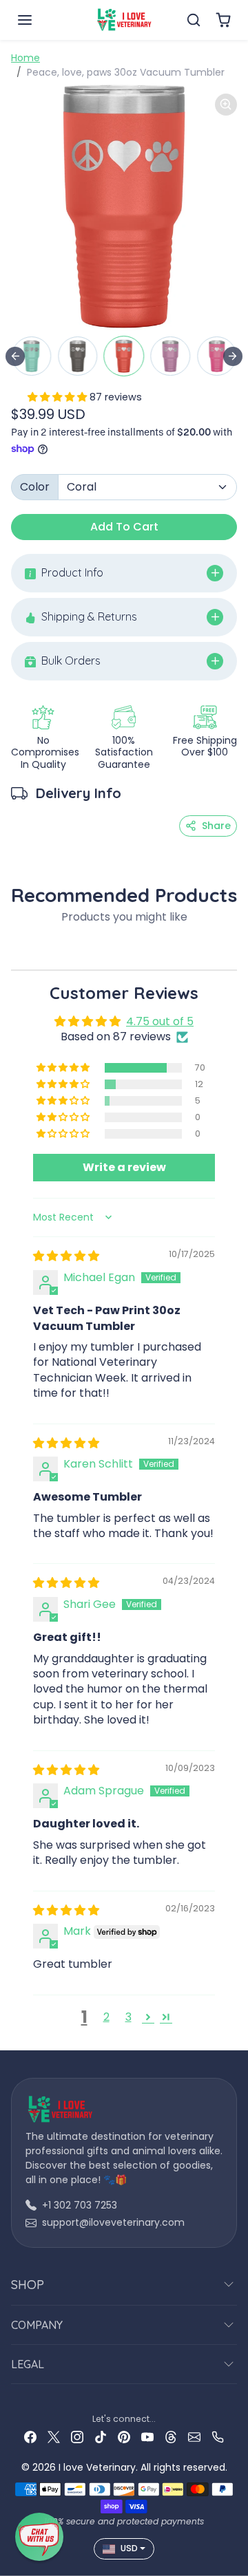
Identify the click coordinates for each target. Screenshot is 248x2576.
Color (35, 487)
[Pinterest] (124, 2437)
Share (216, 826)
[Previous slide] (15, 356)
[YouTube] (147, 2437)
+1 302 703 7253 (80, 2205)
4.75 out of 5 (160, 1021)
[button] (39, 20)
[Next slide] (233, 356)
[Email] (194, 2437)
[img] (66, 1256)
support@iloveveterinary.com (113, 2222)
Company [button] (37, 2325)
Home (25, 58)
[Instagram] (77, 2437)
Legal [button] (28, 2364)
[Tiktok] (101, 2437)
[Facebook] (30, 2437)
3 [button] (128, 2017)
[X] (54, 2437)
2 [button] (106, 2017)
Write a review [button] (124, 1167)
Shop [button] (28, 2285)
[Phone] (218, 2437)
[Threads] (171, 2437)
